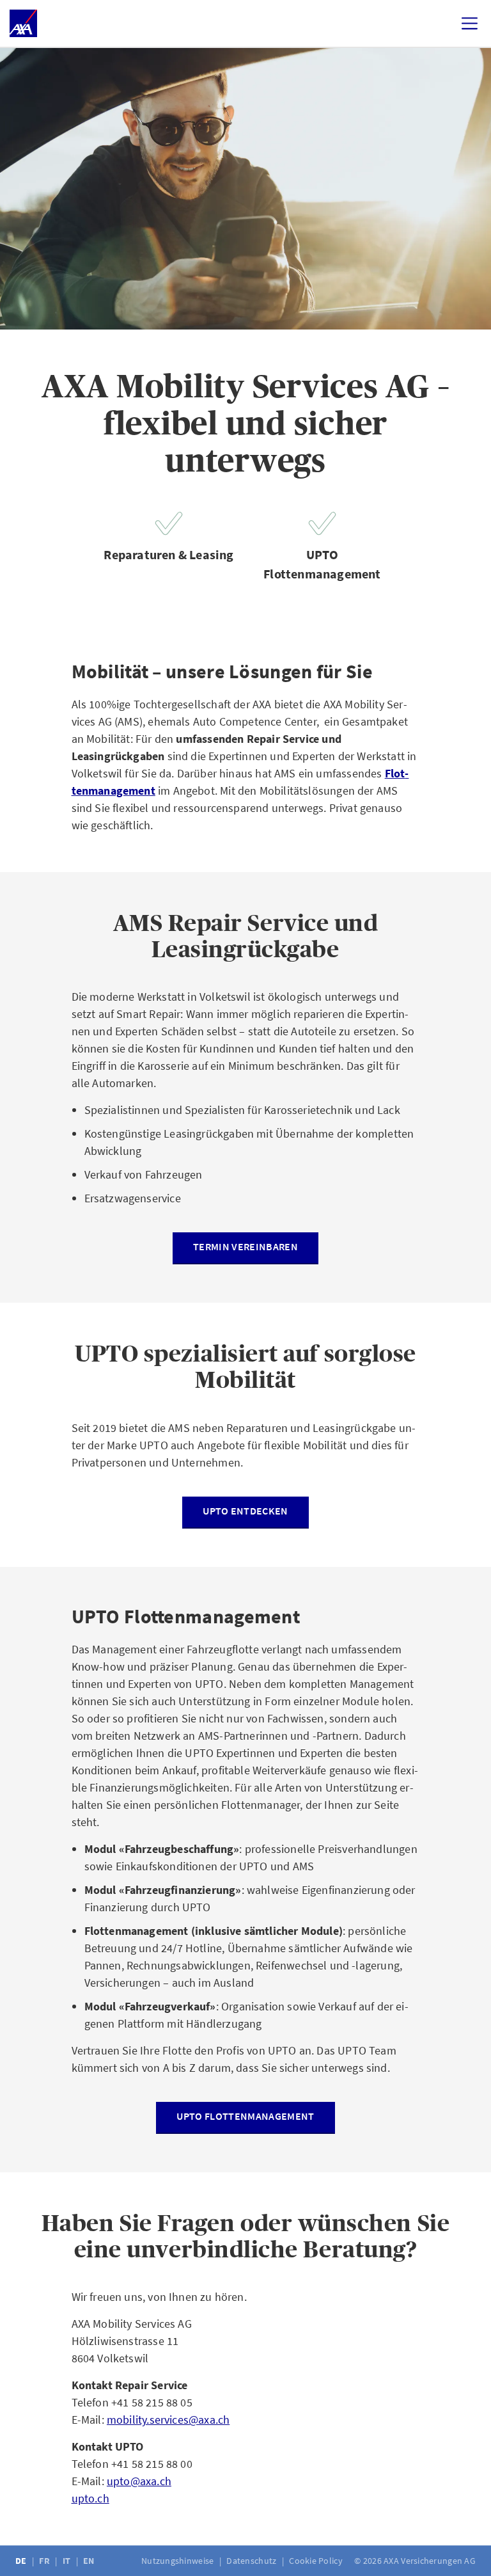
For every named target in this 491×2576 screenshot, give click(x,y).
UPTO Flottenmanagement (245, 2116)
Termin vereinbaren (245, 1246)
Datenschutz (252, 2561)
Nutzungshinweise (179, 2561)
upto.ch (90, 2498)
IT (68, 2561)
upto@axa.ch (139, 2481)
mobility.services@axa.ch (168, 2420)
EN (90, 2561)
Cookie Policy (317, 2561)
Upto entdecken (245, 1511)
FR (45, 2561)
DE (22, 2561)
